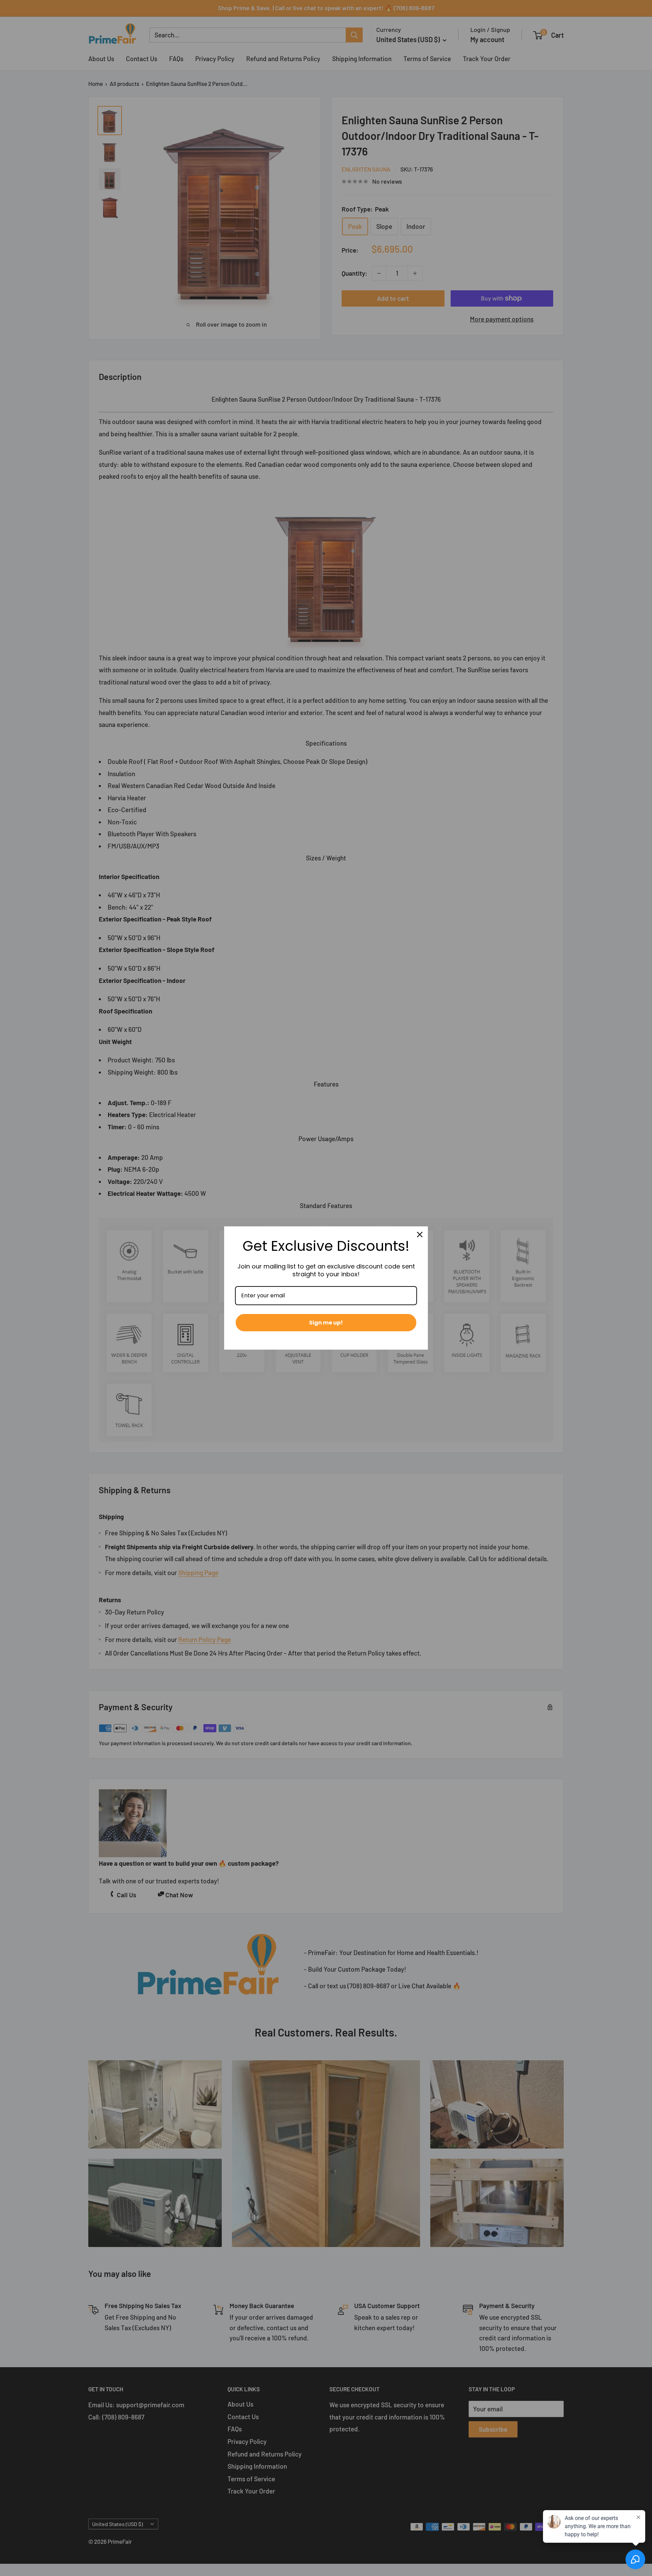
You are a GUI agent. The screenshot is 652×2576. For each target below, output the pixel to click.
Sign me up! (326, 1323)
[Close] (420, 1235)
